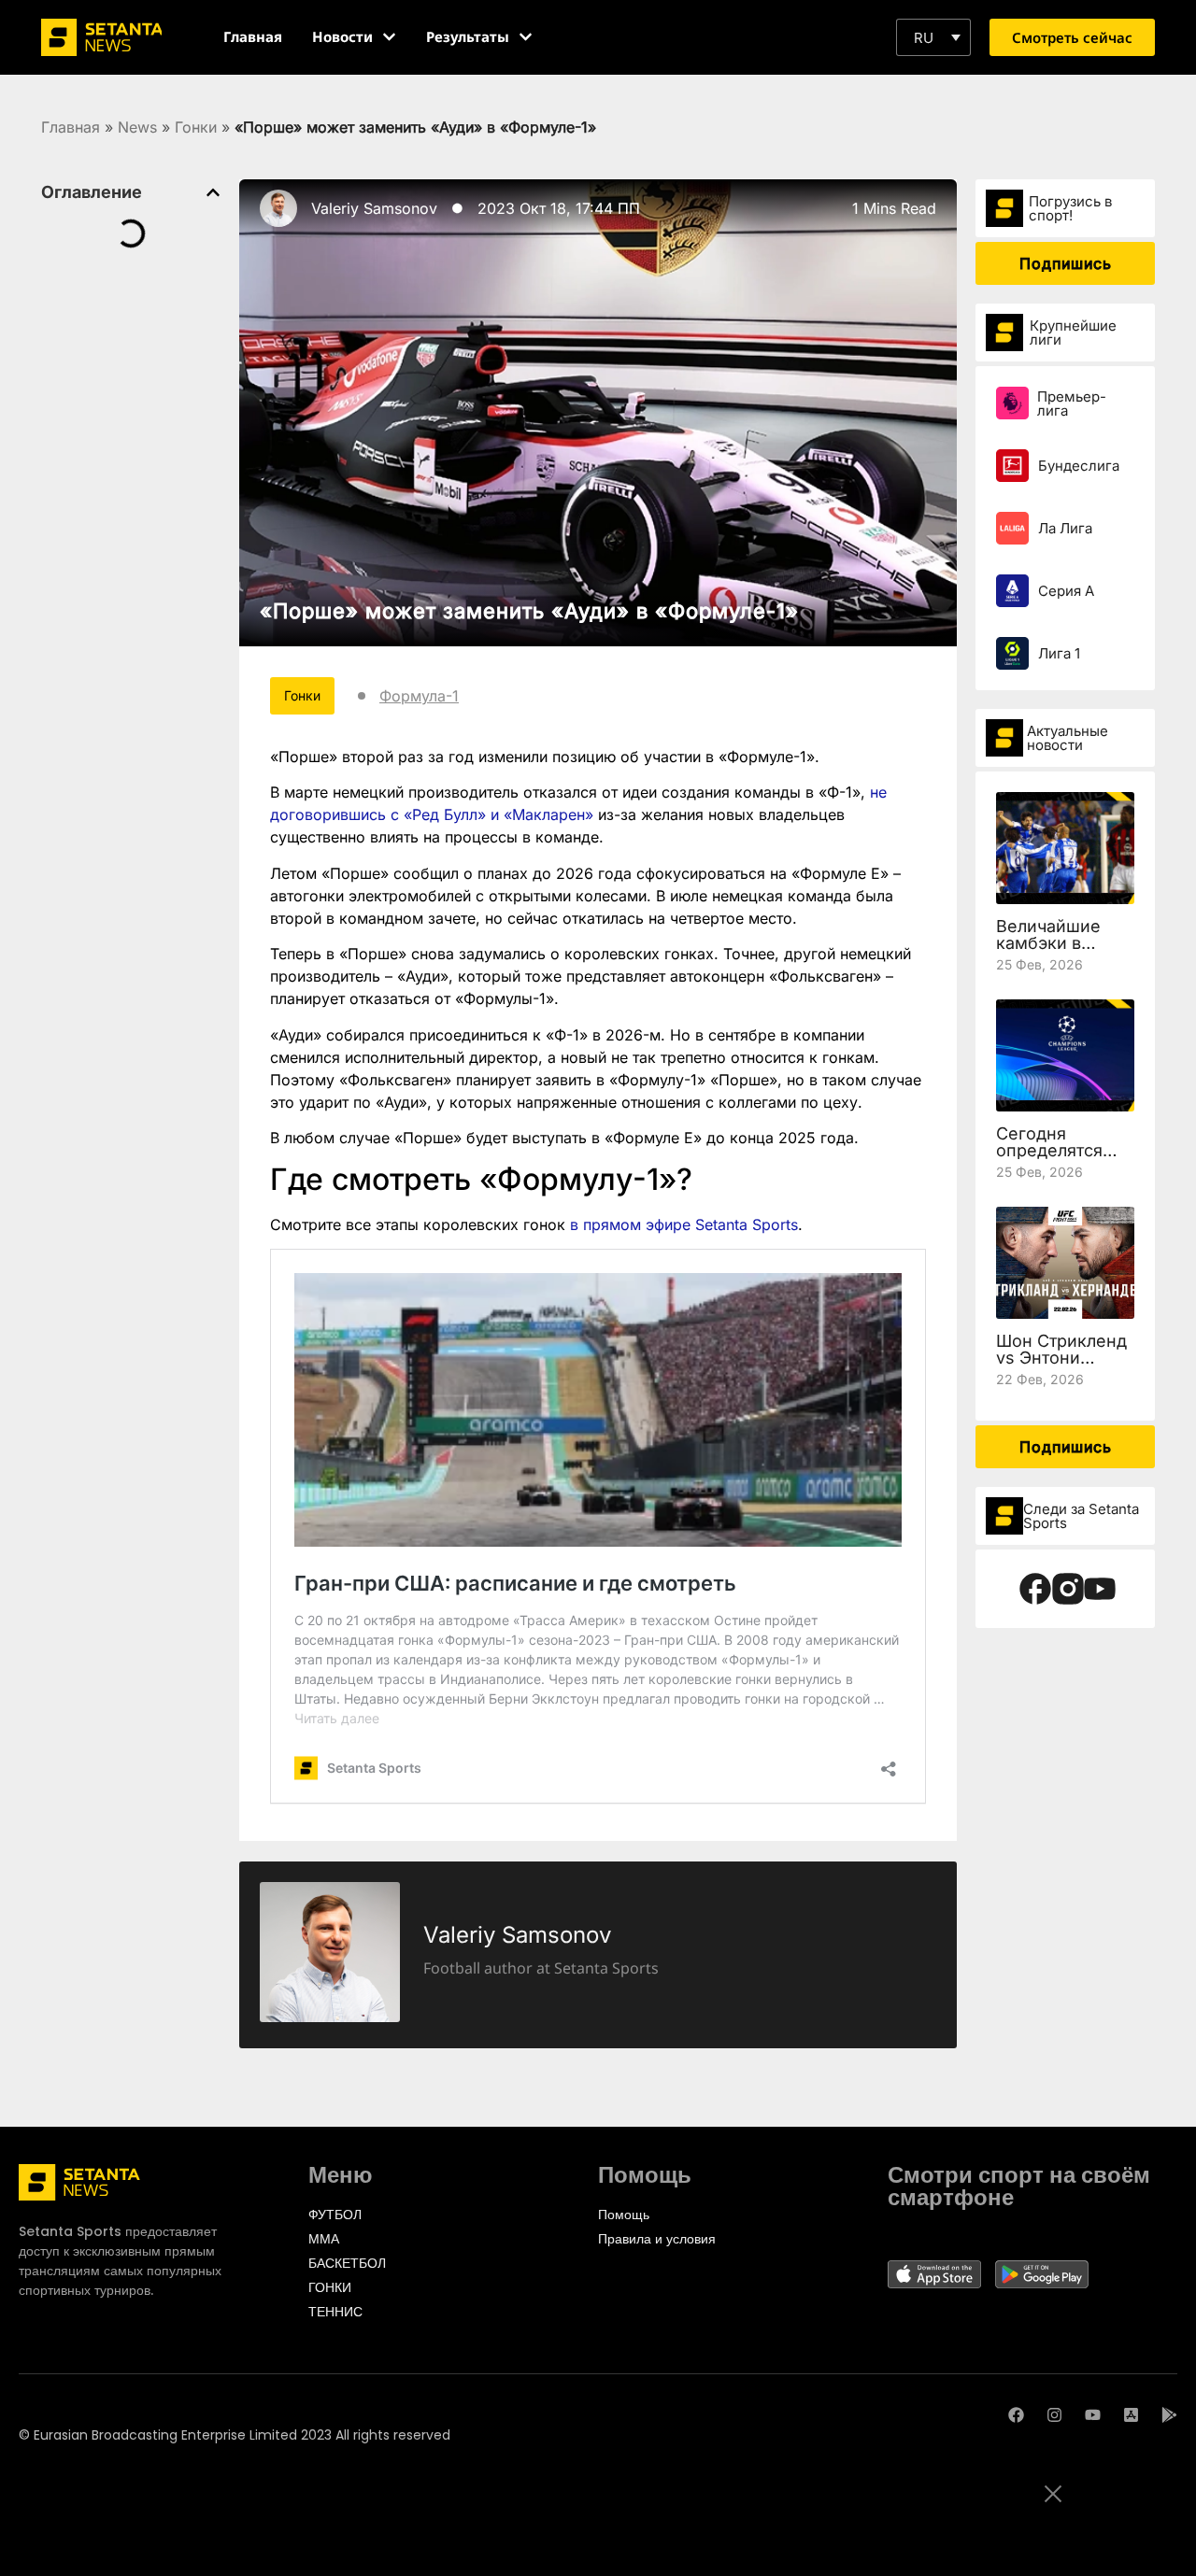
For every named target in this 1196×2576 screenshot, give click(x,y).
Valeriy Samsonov (374, 208)
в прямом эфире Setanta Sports (684, 1224)
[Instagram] (1054, 2415)
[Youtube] (1093, 2415)
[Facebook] (1016, 2415)
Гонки (196, 127)
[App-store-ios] (1131, 2415)
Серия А (1066, 591)
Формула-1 (419, 696)
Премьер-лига (1072, 403)
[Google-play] (1169, 2415)
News (137, 127)
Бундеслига (1079, 466)
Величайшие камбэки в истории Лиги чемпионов (1053, 951)
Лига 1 (1059, 653)
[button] (933, 37)
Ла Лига (1065, 528)
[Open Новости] (389, 37)
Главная (71, 127)
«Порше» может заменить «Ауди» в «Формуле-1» (529, 611)
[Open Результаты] (526, 37)
